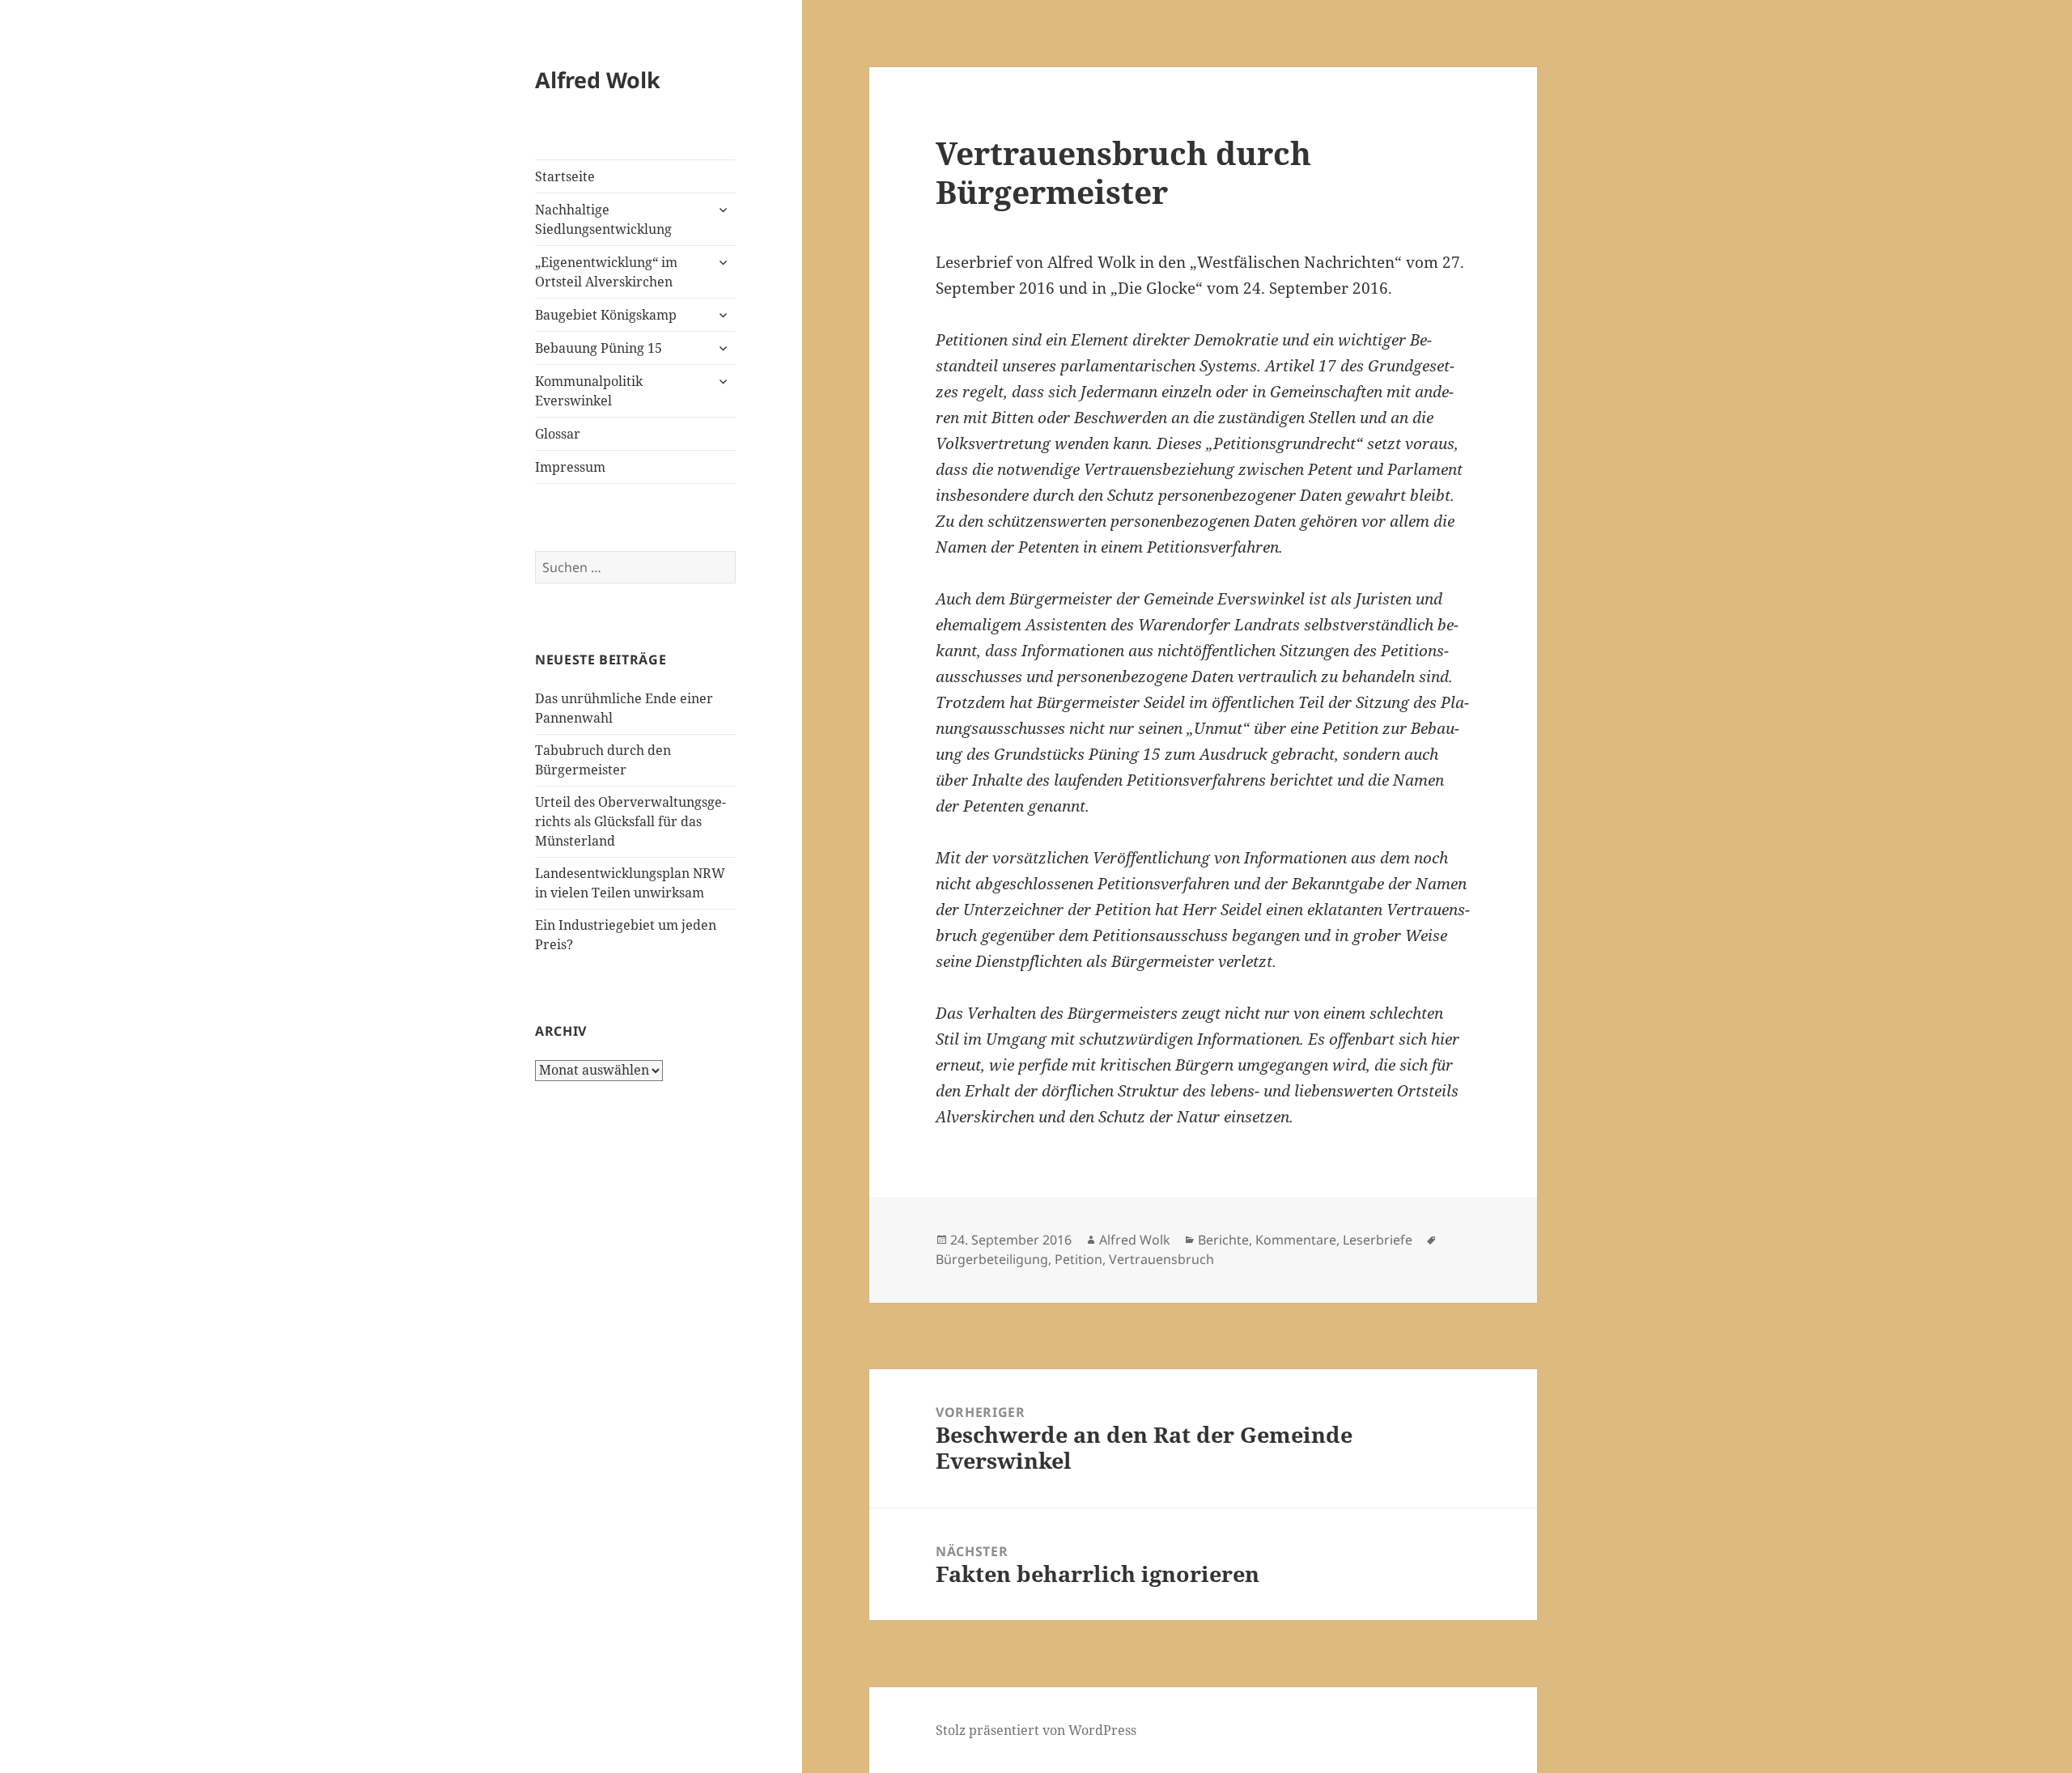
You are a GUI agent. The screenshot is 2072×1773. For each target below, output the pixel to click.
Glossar (558, 434)
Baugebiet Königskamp (606, 315)
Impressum (570, 467)
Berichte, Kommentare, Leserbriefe (1305, 1240)
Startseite (565, 176)
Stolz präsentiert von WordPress (1036, 1730)
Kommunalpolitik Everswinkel (589, 391)
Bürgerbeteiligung (992, 1259)
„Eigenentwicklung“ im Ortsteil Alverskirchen (606, 272)
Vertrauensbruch (1161, 1259)
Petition (1078, 1259)
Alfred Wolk (598, 80)
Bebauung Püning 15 (599, 348)
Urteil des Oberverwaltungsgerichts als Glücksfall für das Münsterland (631, 821)
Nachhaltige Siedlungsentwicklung (603, 219)
